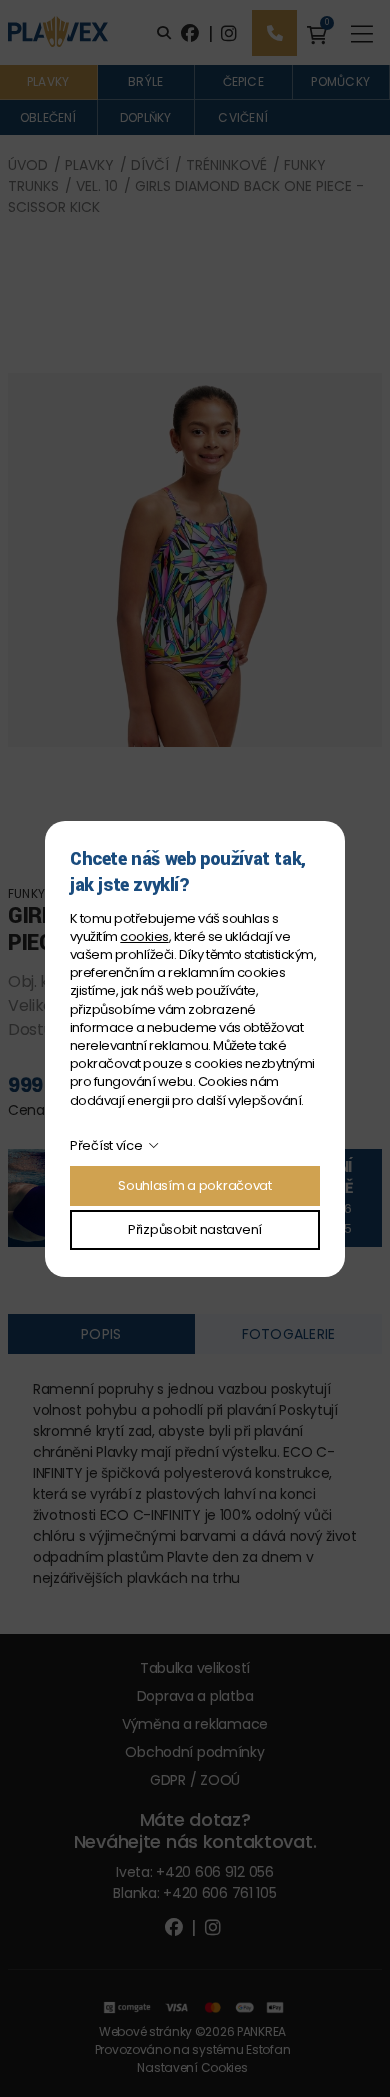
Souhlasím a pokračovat (195, 1185)
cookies (144, 936)
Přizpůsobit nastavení (195, 1229)
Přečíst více (106, 1145)
